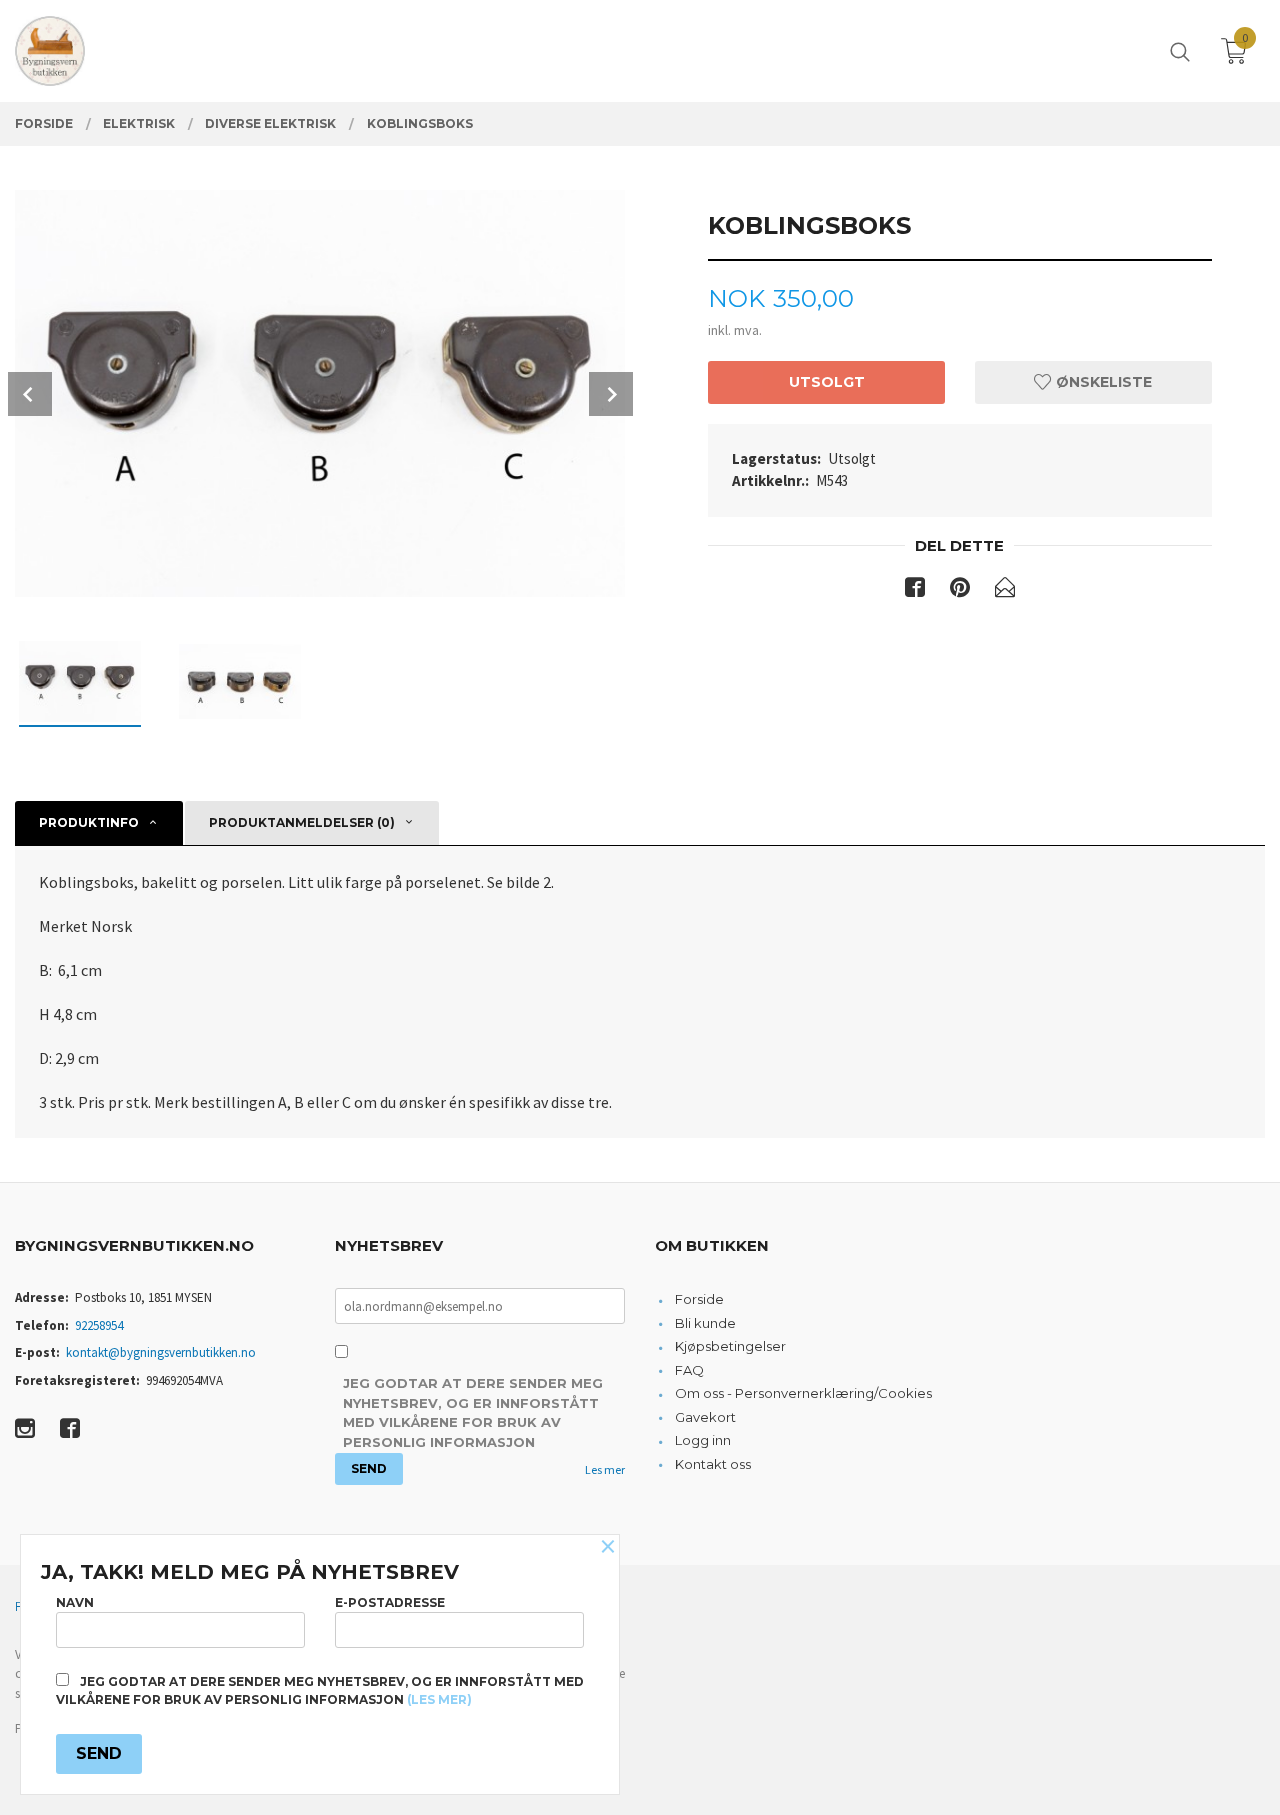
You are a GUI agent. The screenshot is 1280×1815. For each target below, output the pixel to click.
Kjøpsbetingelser (730, 1346)
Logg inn (703, 1440)
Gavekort (705, 1417)
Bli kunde (705, 1323)
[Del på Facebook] (915, 591)
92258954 (99, 1325)
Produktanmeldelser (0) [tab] (302, 822)
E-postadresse (390, 1602)
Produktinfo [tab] (89, 822)
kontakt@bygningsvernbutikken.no (161, 1352)
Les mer (605, 1469)
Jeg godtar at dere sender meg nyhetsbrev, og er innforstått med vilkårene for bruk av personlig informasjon (473, 1412)
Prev (30, 394)
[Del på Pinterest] (960, 591)
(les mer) (439, 1699)
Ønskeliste (1102, 382)
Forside (699, 1299)
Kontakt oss (713, 1464)
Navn (75, 1602)
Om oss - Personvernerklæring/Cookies (803, 1393)
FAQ (689, 1370)
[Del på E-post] (1005, 591)
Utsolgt (827, 382)
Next (611, 394)
